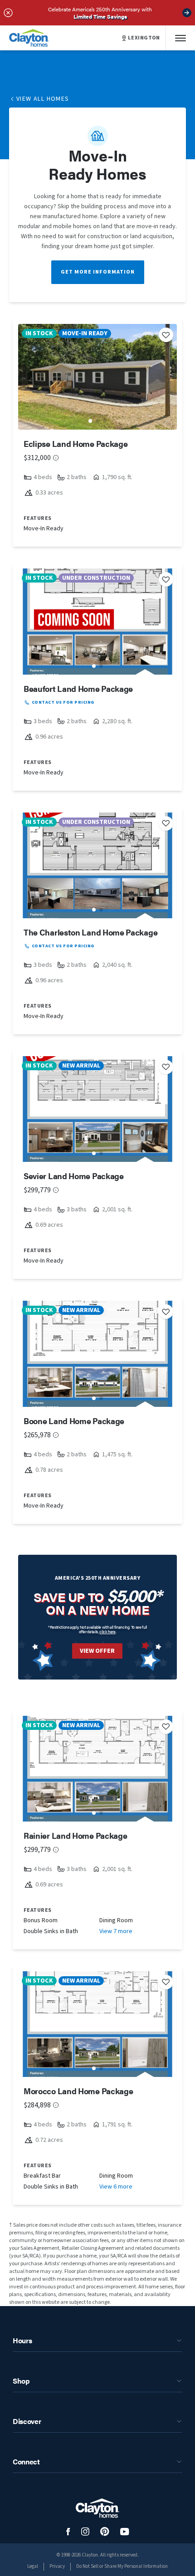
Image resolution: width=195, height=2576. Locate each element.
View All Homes (43, 99)
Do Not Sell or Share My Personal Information (122, 2566)
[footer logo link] (97, 2508)
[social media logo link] (68, 2532)
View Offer (97, 1651)
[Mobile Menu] (180, 38)
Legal (33, 2566)
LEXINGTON (144, 38)
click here (107, 1632)
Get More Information (98, 272)
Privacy (57, 2566)
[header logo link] (29, 38)
